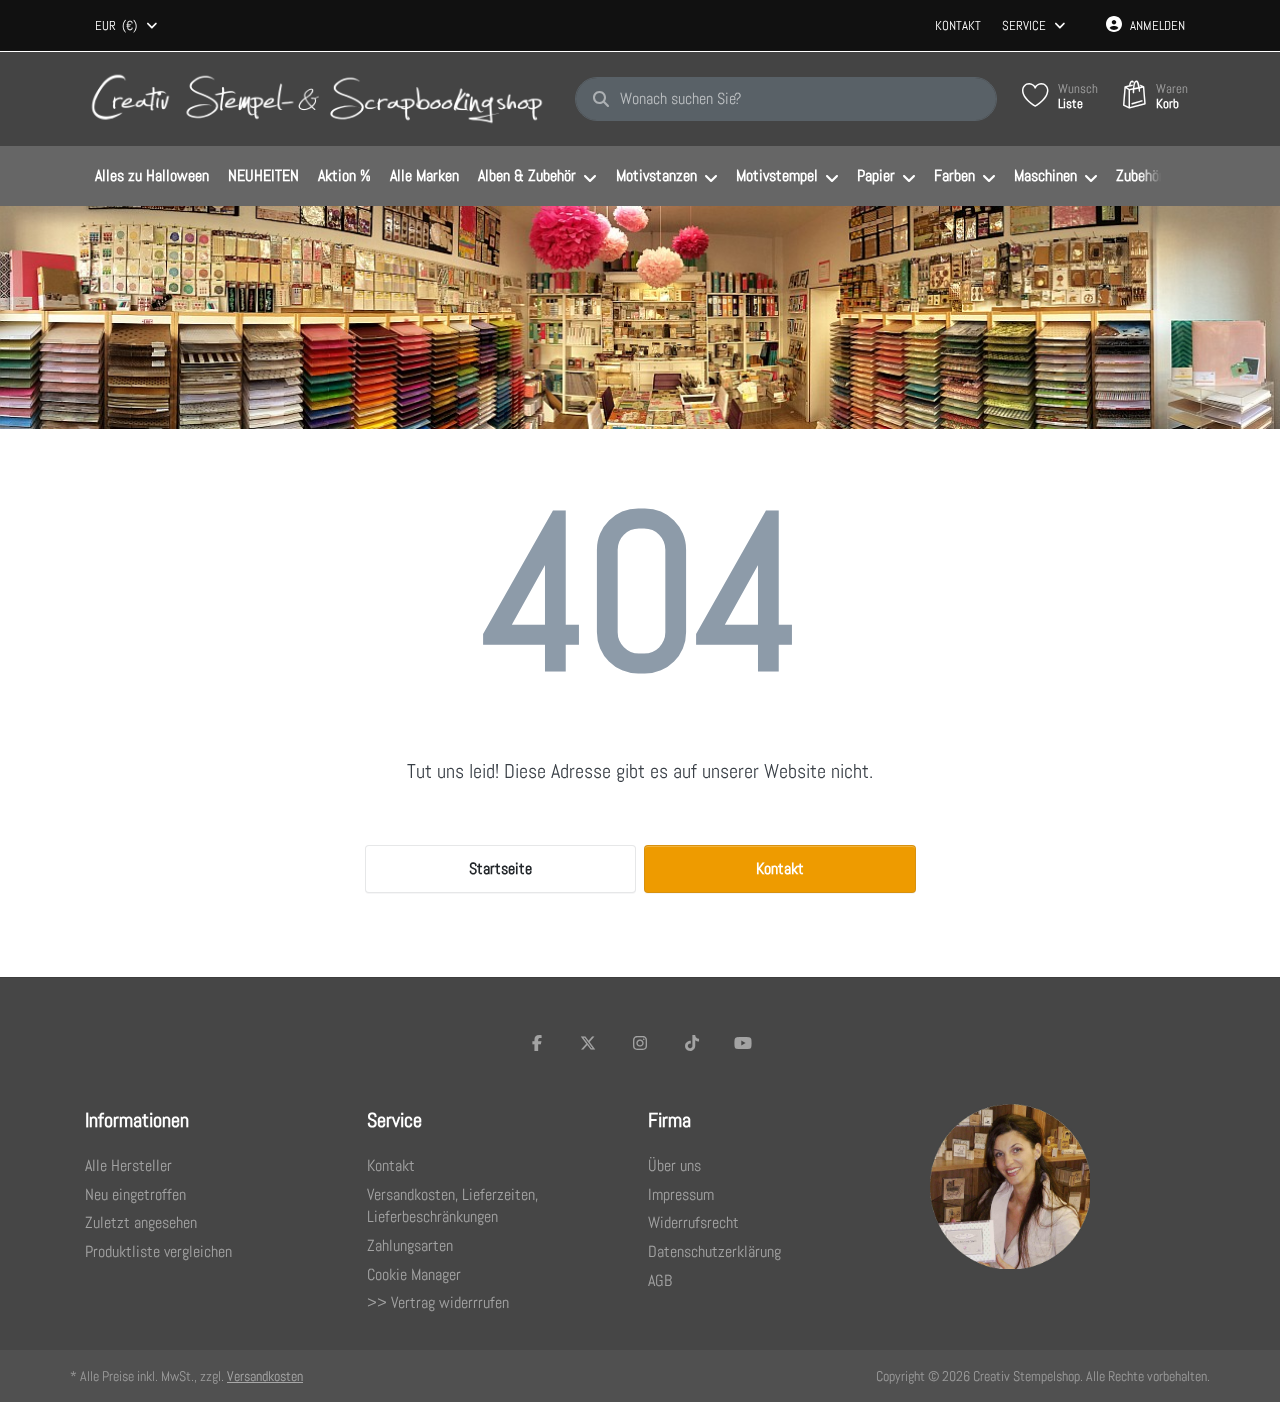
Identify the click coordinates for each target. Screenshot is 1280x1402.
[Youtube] (743, 1043)
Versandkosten (265, 1376)
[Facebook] (537, 1043)
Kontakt (958, 25)
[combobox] (127, 26)
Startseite (500, 868)
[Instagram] (640, 1043)
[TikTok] (692, 1043)
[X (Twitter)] (589, 1043)
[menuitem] (151, 177)
